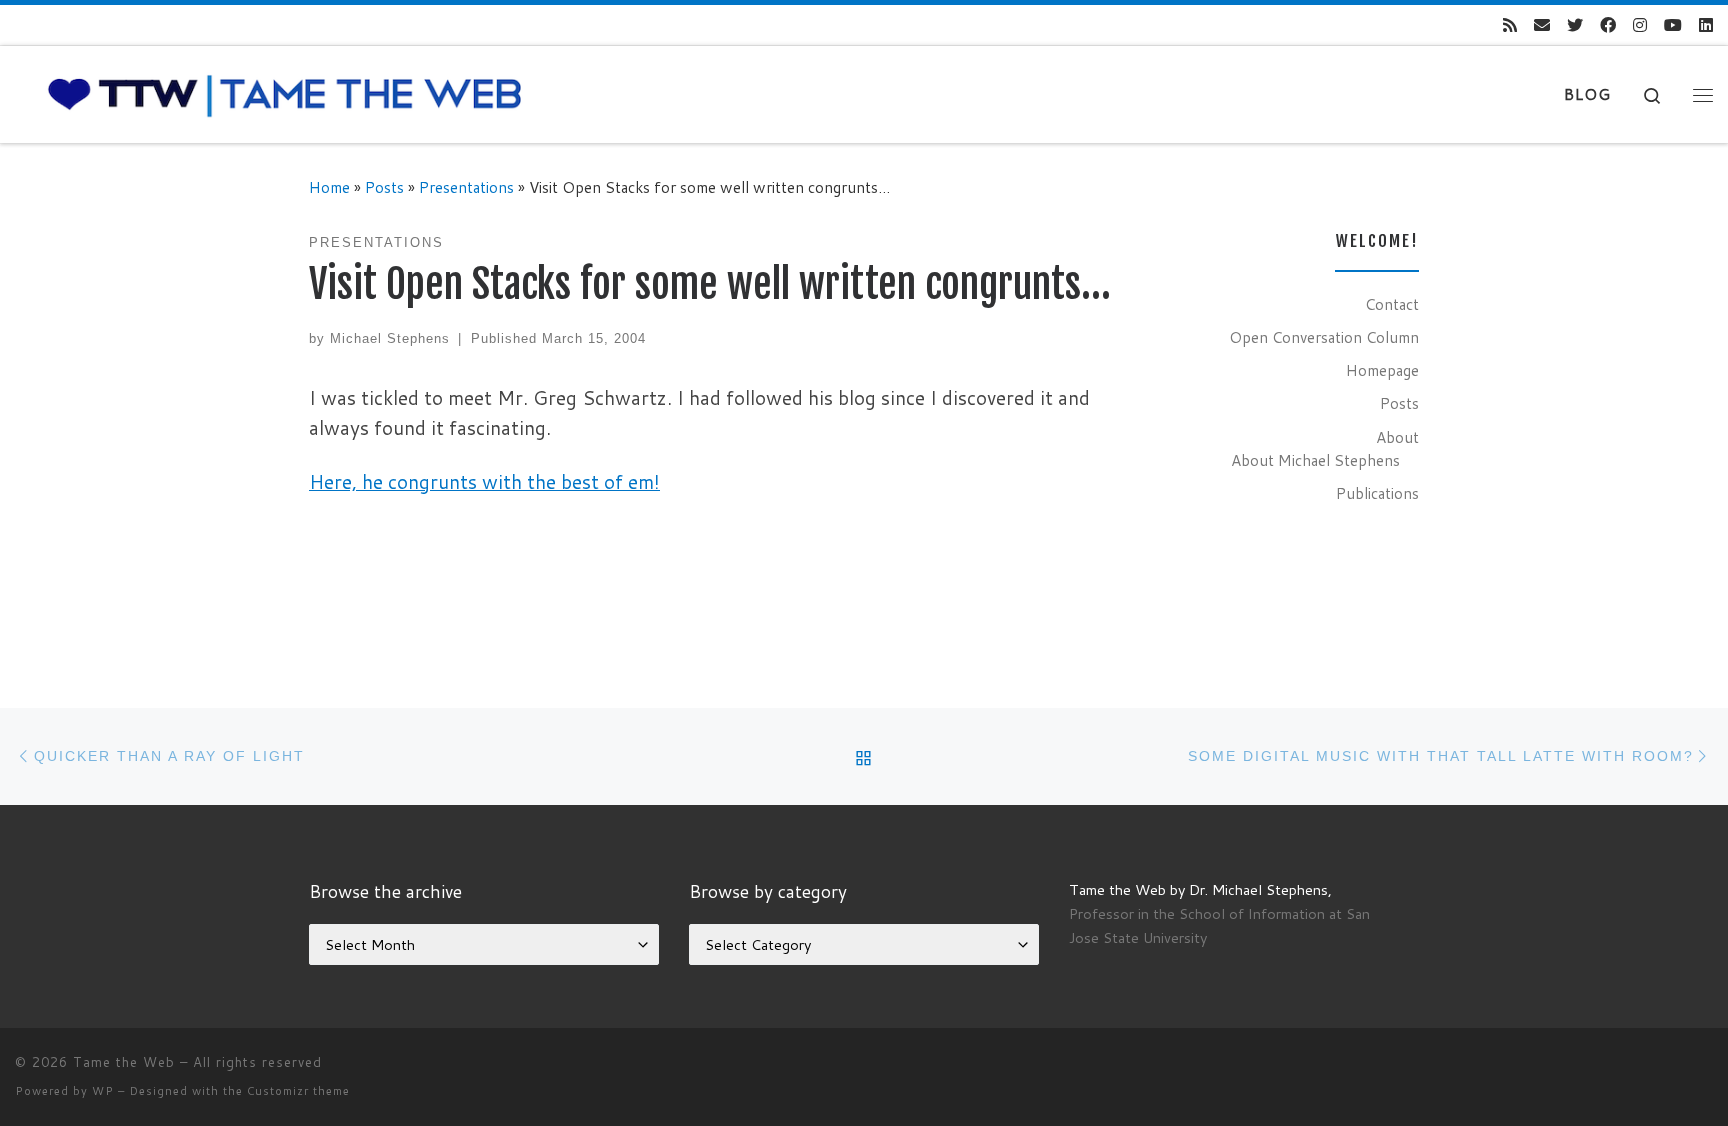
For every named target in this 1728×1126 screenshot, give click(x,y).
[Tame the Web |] (285, 93)
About (1397, 437)
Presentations (466, 187)
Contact (1392, 304)
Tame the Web (124, 1062)
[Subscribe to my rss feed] (1510, 25)
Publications (1377, 493)
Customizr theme (298, 1091)
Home (329, 187)
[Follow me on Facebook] (1608, 25)
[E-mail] (1542, 25)
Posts (384, 187)
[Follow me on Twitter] (1575, 25)
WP (103, 1091)
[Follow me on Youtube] (1673, 25)
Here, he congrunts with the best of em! (484, 481)
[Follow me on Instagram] (1640, 25)
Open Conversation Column (1324, 337)
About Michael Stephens (1315, 460)
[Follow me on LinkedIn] (1706, 25)
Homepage (1382, 370)
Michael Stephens (390, 338)
